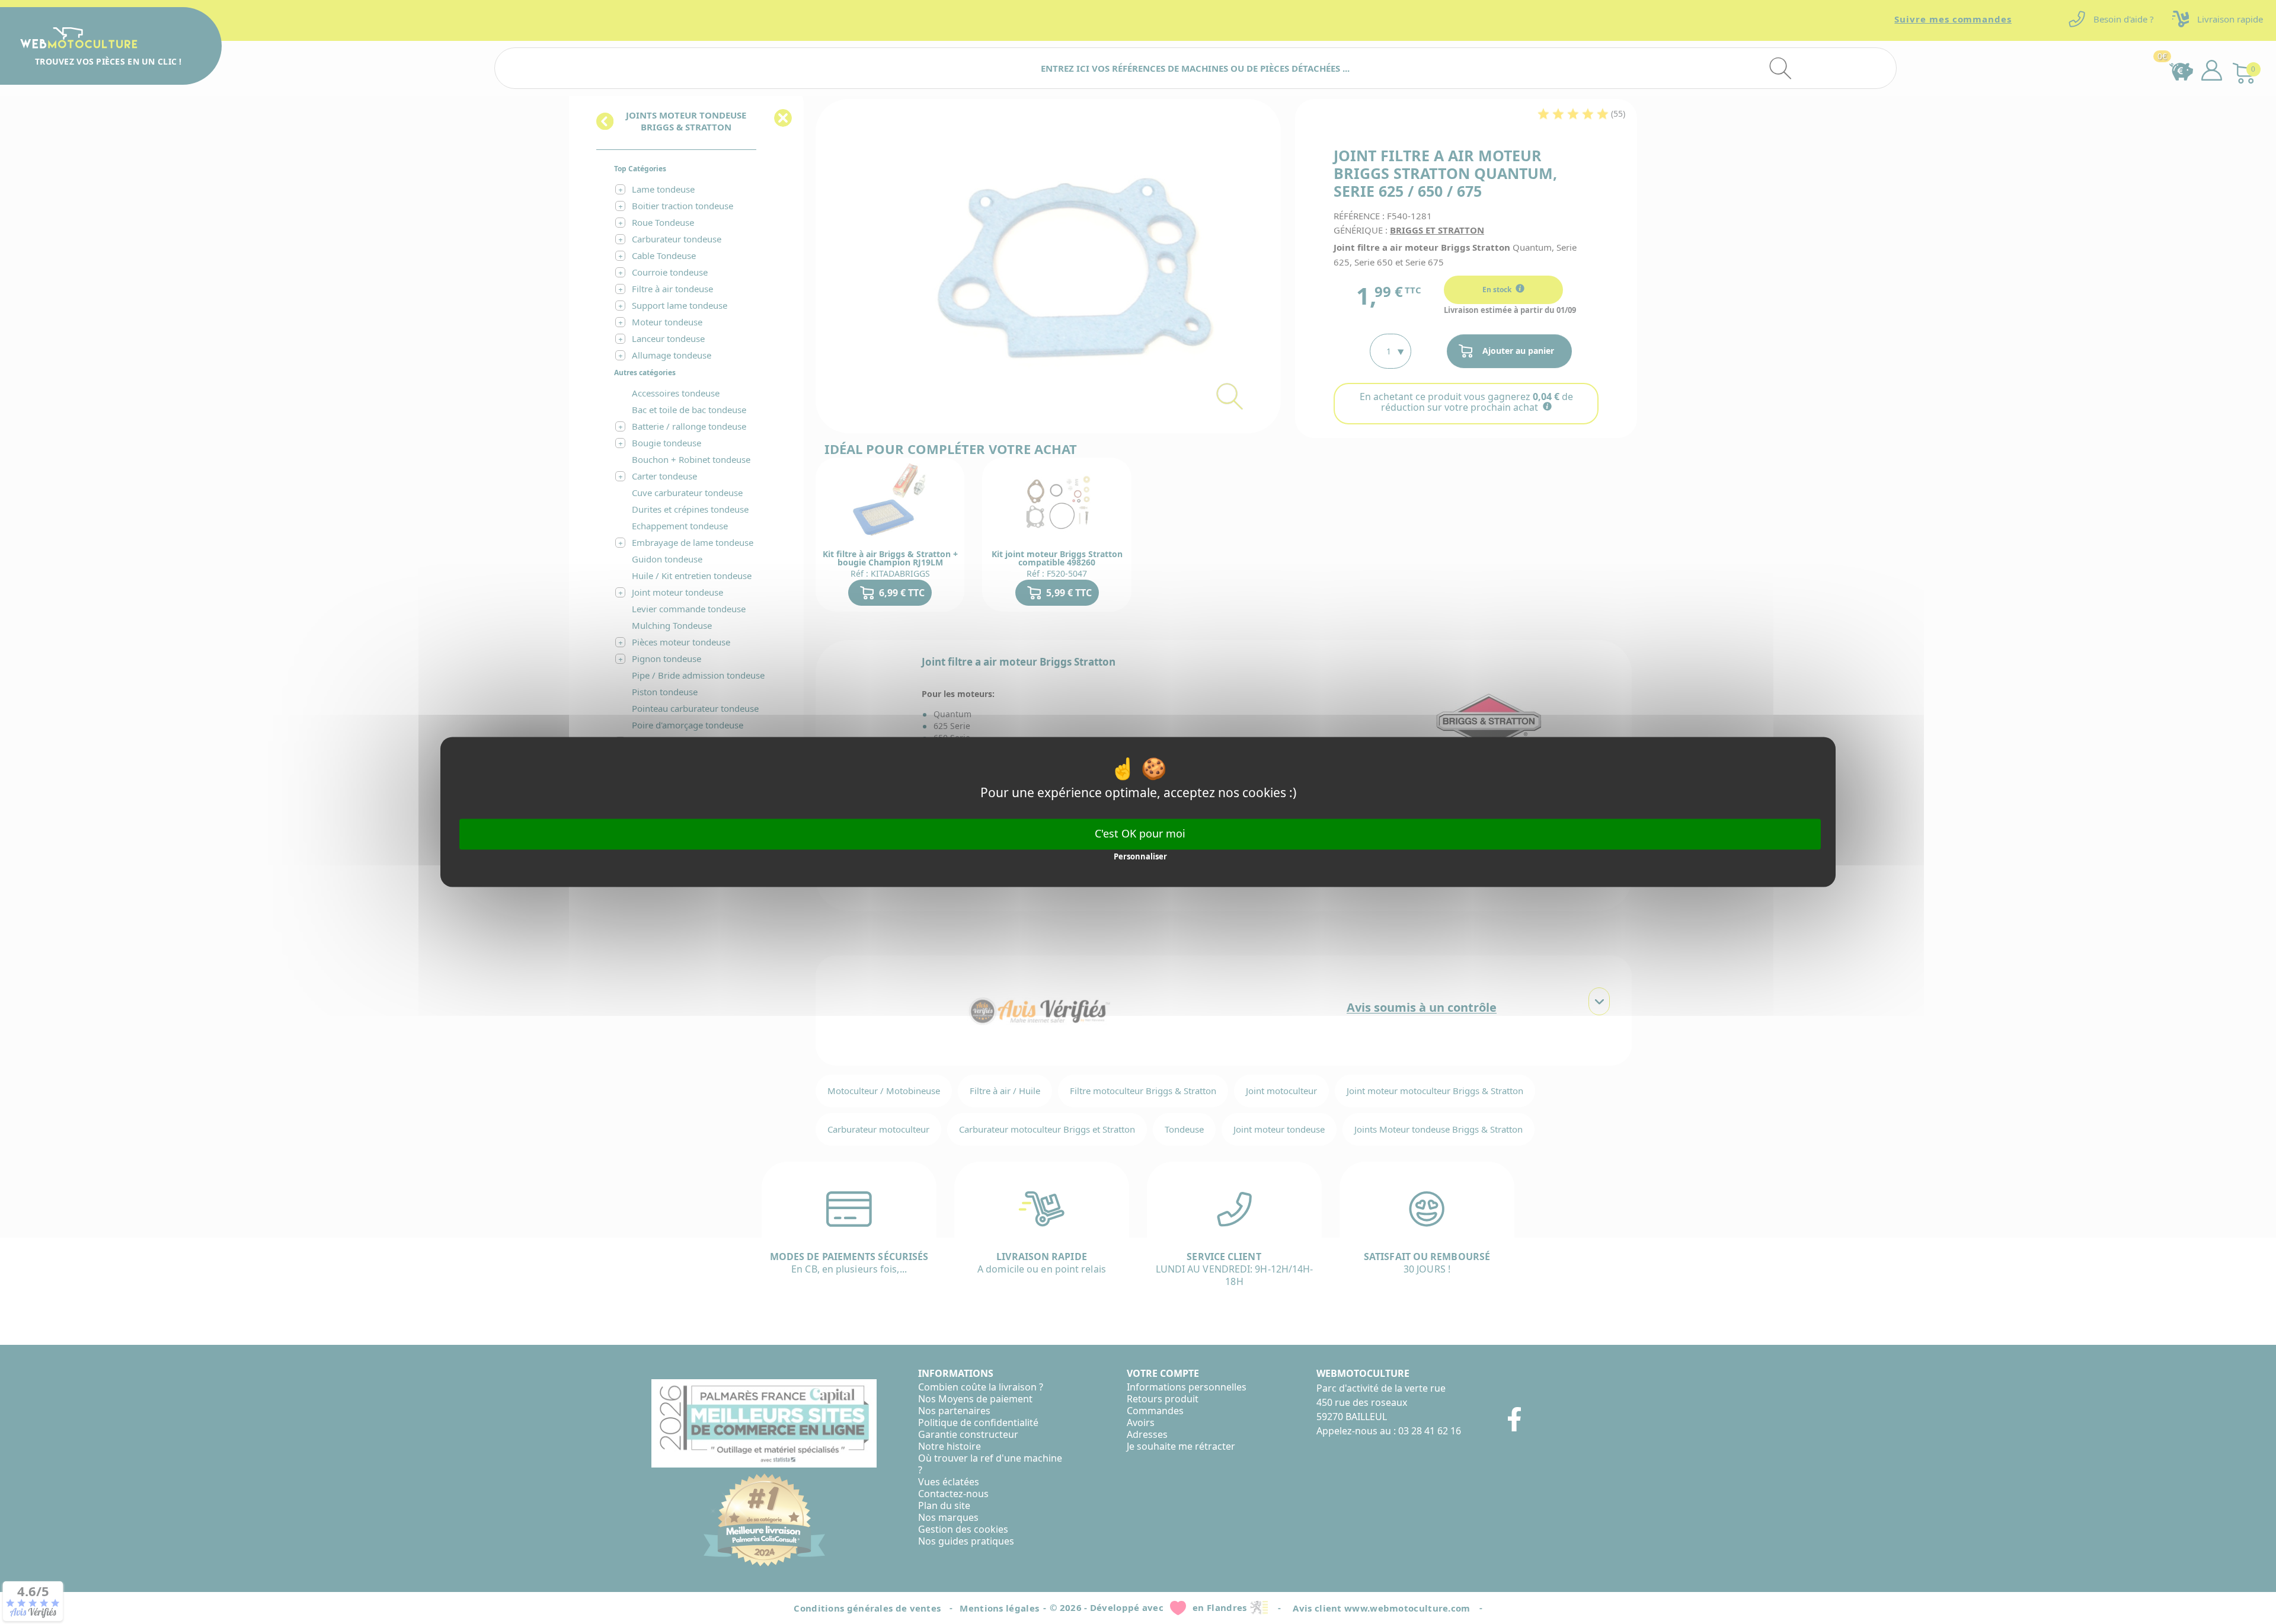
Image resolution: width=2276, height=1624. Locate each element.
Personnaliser (1140, 856)
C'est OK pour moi (1140, 833)
